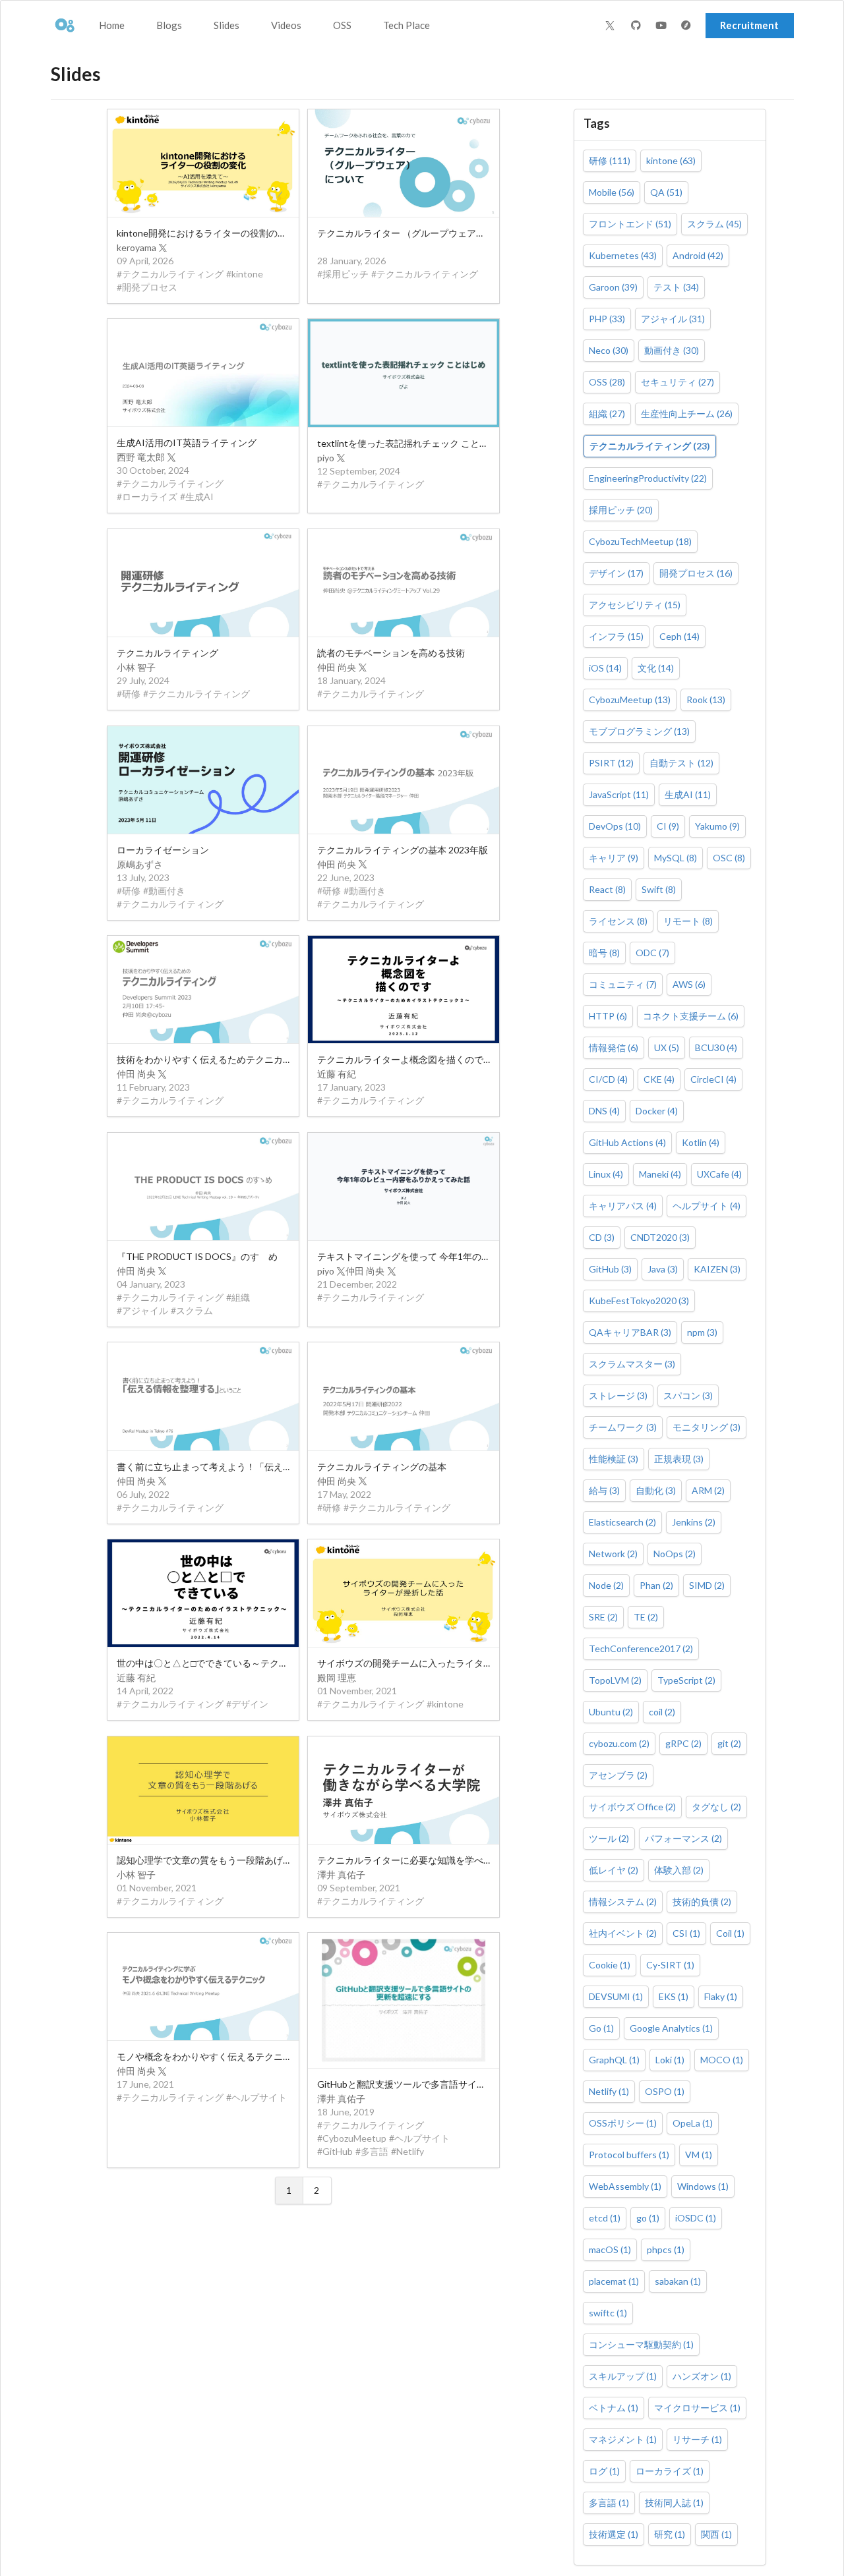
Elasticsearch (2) (622, 1522)
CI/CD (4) (608, 1079)
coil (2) (662, 1712)
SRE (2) (603, 1617)
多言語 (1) (609, 2503)
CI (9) (668, 826)
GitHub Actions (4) (627, 1142)
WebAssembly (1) (625, 2186)
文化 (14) (656, 668)
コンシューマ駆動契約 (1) (641, 2344)
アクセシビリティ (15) (635, 605)
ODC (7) (652, 953)
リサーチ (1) (697, 2439)
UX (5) (667, 1047)
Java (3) (663, 1269)
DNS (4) (604, 1111)
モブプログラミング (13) (639, 731)
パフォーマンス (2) (683, 1838)
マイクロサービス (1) (697, 2408)
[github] (638, 26)
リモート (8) (688, 921)
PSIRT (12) (611, 763)
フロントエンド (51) (630, 224)
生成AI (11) (688, 794)
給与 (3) (604, 1490)
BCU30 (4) (716, 1047)
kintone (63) (671, 160)
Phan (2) (656, 1585)
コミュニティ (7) (623, 984)
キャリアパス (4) (623, 1206)
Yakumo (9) (717, 826)
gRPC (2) (683, 1743)
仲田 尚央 (337, 667)
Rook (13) (706, 700)
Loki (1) (670, 2060)
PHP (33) (607, 319)
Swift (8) (659, 889)
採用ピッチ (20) (621, 510)
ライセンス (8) (618, 921)
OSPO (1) (665, 2091)
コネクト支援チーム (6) (691, 1016)
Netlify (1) (609, 2091)
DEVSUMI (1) (616, 1996)
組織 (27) (607, 414)
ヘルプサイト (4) (707, 1206)
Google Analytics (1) (671, 2028)
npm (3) (702, 1332)
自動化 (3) (656, 1490)
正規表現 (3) (679, 1459)
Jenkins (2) (694, 1522)
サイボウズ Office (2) (632, 1807)
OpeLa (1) (693, 2123)
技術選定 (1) (614, 2534)
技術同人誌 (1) (674, 2503)
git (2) (729, 1743)
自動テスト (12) (681, 763)
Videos (286, 25)
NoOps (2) (675, 1554)
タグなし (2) (716, 1807)
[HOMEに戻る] (64, 26)
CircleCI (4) (713, 1079)
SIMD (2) (707, 1585)
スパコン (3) (688, 1395)
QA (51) (666, 192)
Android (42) (698, 255)
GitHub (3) (610, 1269)
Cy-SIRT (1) (670, 1965)
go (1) (648, 2218)
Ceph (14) (679, 636)
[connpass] (688, 26)
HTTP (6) (608, 1016)
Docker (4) (657, 1111)
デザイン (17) (616, 573)
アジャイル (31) (673, 319)
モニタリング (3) (707, 1427)
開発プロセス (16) (696, 573)
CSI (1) (686, 1933)
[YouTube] (663, 26)
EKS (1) (674, 1996)
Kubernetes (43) (623, 255)
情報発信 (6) (614, 1047)
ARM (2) (708, 1490)
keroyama (136, 247)
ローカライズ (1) (670, 2471)
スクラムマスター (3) (632, 1364)
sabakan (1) (678, 2281)
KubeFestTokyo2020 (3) (639, 1301)
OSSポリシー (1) (623, 2123)
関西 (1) (716, 2534)
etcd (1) (605, 2218)
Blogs (169, 25)
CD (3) (602, 1237)
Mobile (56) (612, 192)
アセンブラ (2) (618, 1775)
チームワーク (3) (623, 1427)
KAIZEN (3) (717, 1269)
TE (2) (646, 1617)
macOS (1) (610, 2249)
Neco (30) (609, 350)
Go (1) (601, 2028)
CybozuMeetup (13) (630, 700)
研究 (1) (670, 2534)
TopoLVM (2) (615, 1680)
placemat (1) (614, 2281)
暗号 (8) (604, 953)
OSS (342, 25)
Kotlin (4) (701, 1142)
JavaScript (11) (619, 794)
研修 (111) (610, 160)
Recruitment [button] (749, 25)
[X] (610, 26)
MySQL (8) (676, 858)
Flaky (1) (721, 1996)
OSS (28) (607, 382)
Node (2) (606, 1585)
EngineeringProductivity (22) (648, 478)
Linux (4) (606, 1174)
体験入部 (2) (679, 1870)
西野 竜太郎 (141, 457)
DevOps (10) (615, 826)
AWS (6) (689, 984)
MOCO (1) (722, 2060)
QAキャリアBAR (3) (630, 1332)
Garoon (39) (613, 287)
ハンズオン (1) (702, 2376)
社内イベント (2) (623, 1933)
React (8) (607, 889)
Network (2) (613, 1554)
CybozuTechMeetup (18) (640, 541)
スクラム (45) (714, 224)
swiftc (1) (608, 2313)
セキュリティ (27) (678, 382)
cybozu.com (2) (619, 1743)
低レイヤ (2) (614, 1870)
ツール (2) (609, 1838)
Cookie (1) (610, 1965)
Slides (226, 25)
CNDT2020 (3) (660, 1237)
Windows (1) (703, 2186)
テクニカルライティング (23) (650, 446)
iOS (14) (605, 668)
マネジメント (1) (623, 2439)
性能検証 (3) (614, 1459)
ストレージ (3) (618, 1395)
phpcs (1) (666, 2249)
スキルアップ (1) (623, 2376)
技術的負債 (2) (702, 1902)
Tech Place (407, 25)
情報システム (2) (623, 1902)
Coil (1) (730, 1933)
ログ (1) (604, 2471)
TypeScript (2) (686, 1680)
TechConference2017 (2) (641, 1648)
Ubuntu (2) (611, 1712)
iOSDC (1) (696, 2218)
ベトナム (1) (614, 2408)
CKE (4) (659, 1079)
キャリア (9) (614, 858)
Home (112, 25)
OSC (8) (729, 858)
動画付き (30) (672, 350)
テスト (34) (676, 287)
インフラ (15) (616, 636)
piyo (326, 458)
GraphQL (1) (614, 2060)
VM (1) (699, 2155)
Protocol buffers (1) (629, 2155)
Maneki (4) (660, 1174)
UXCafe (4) (719, 1174)
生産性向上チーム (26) (687, 414)
